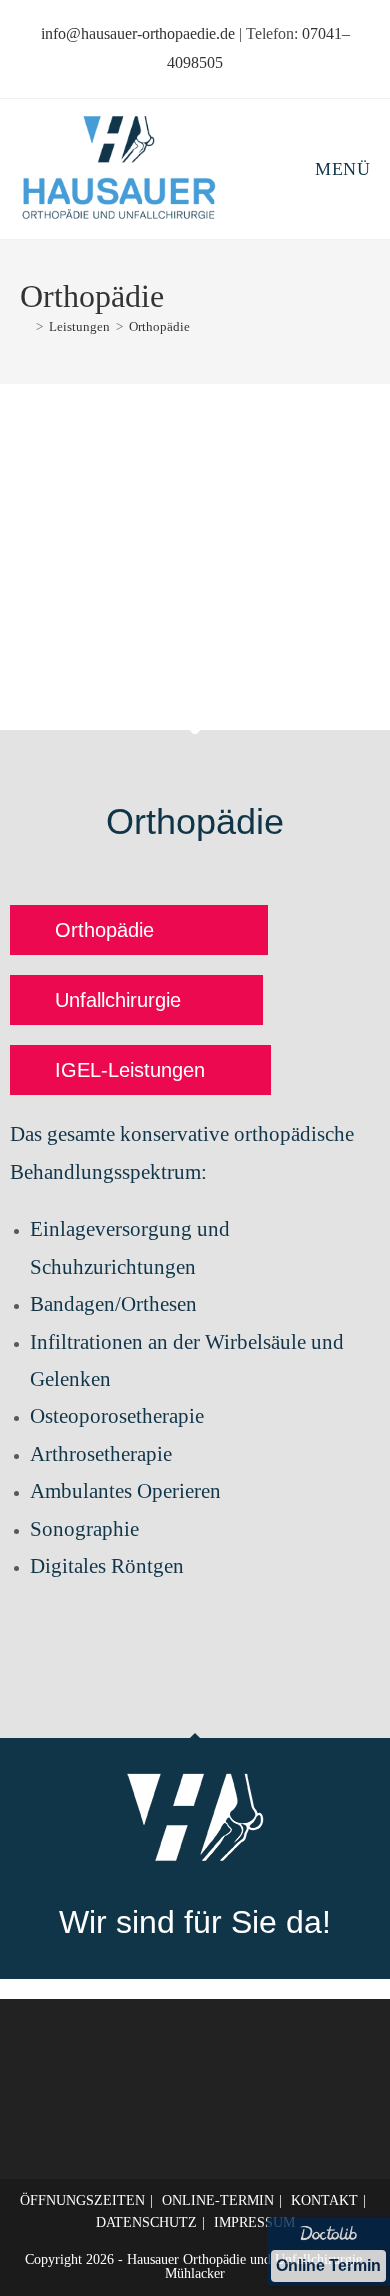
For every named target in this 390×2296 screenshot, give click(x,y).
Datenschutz (146, 2222)
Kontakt (324, 2200)
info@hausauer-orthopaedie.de (138, 33)
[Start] (25, 326)
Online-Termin (218, 2200)
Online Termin (328, 2265)
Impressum (254, 2222)
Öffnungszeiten (82, 2200)
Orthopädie (159, 326)
